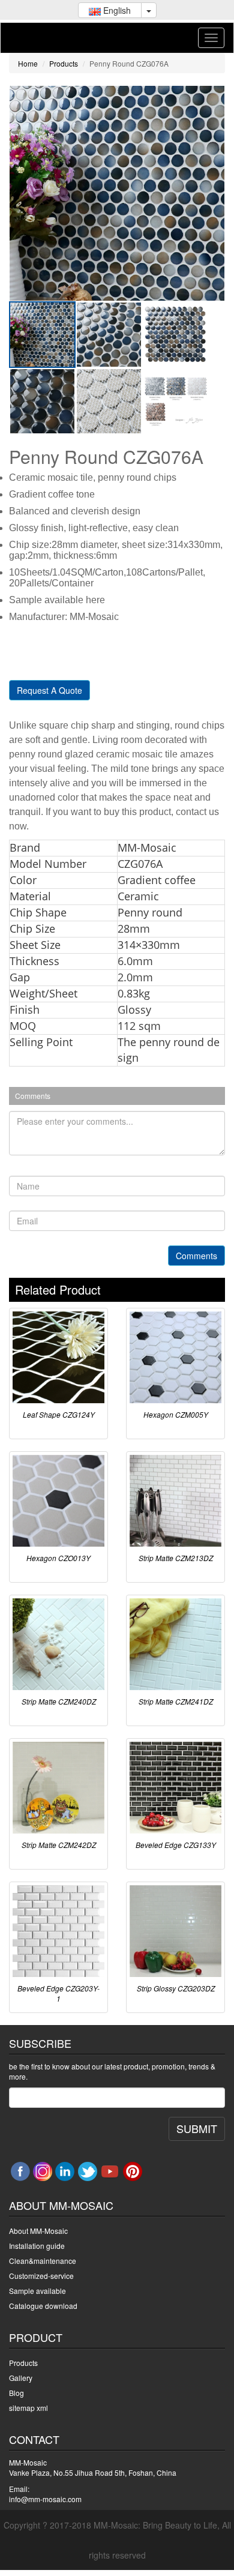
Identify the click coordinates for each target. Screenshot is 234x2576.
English (116, 10)
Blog (16, 2393)
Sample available (37, 2291)
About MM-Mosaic (38, 2231)
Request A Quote (49, 690)
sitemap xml (28, 2408)
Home (28, 63)
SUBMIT (197, 2128)
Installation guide (37, 2246)
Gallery (21, 2378)
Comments (196, 1256)
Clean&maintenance (43, 2261)
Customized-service (41, 2276)
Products (64, 63)
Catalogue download (43, 2306)
